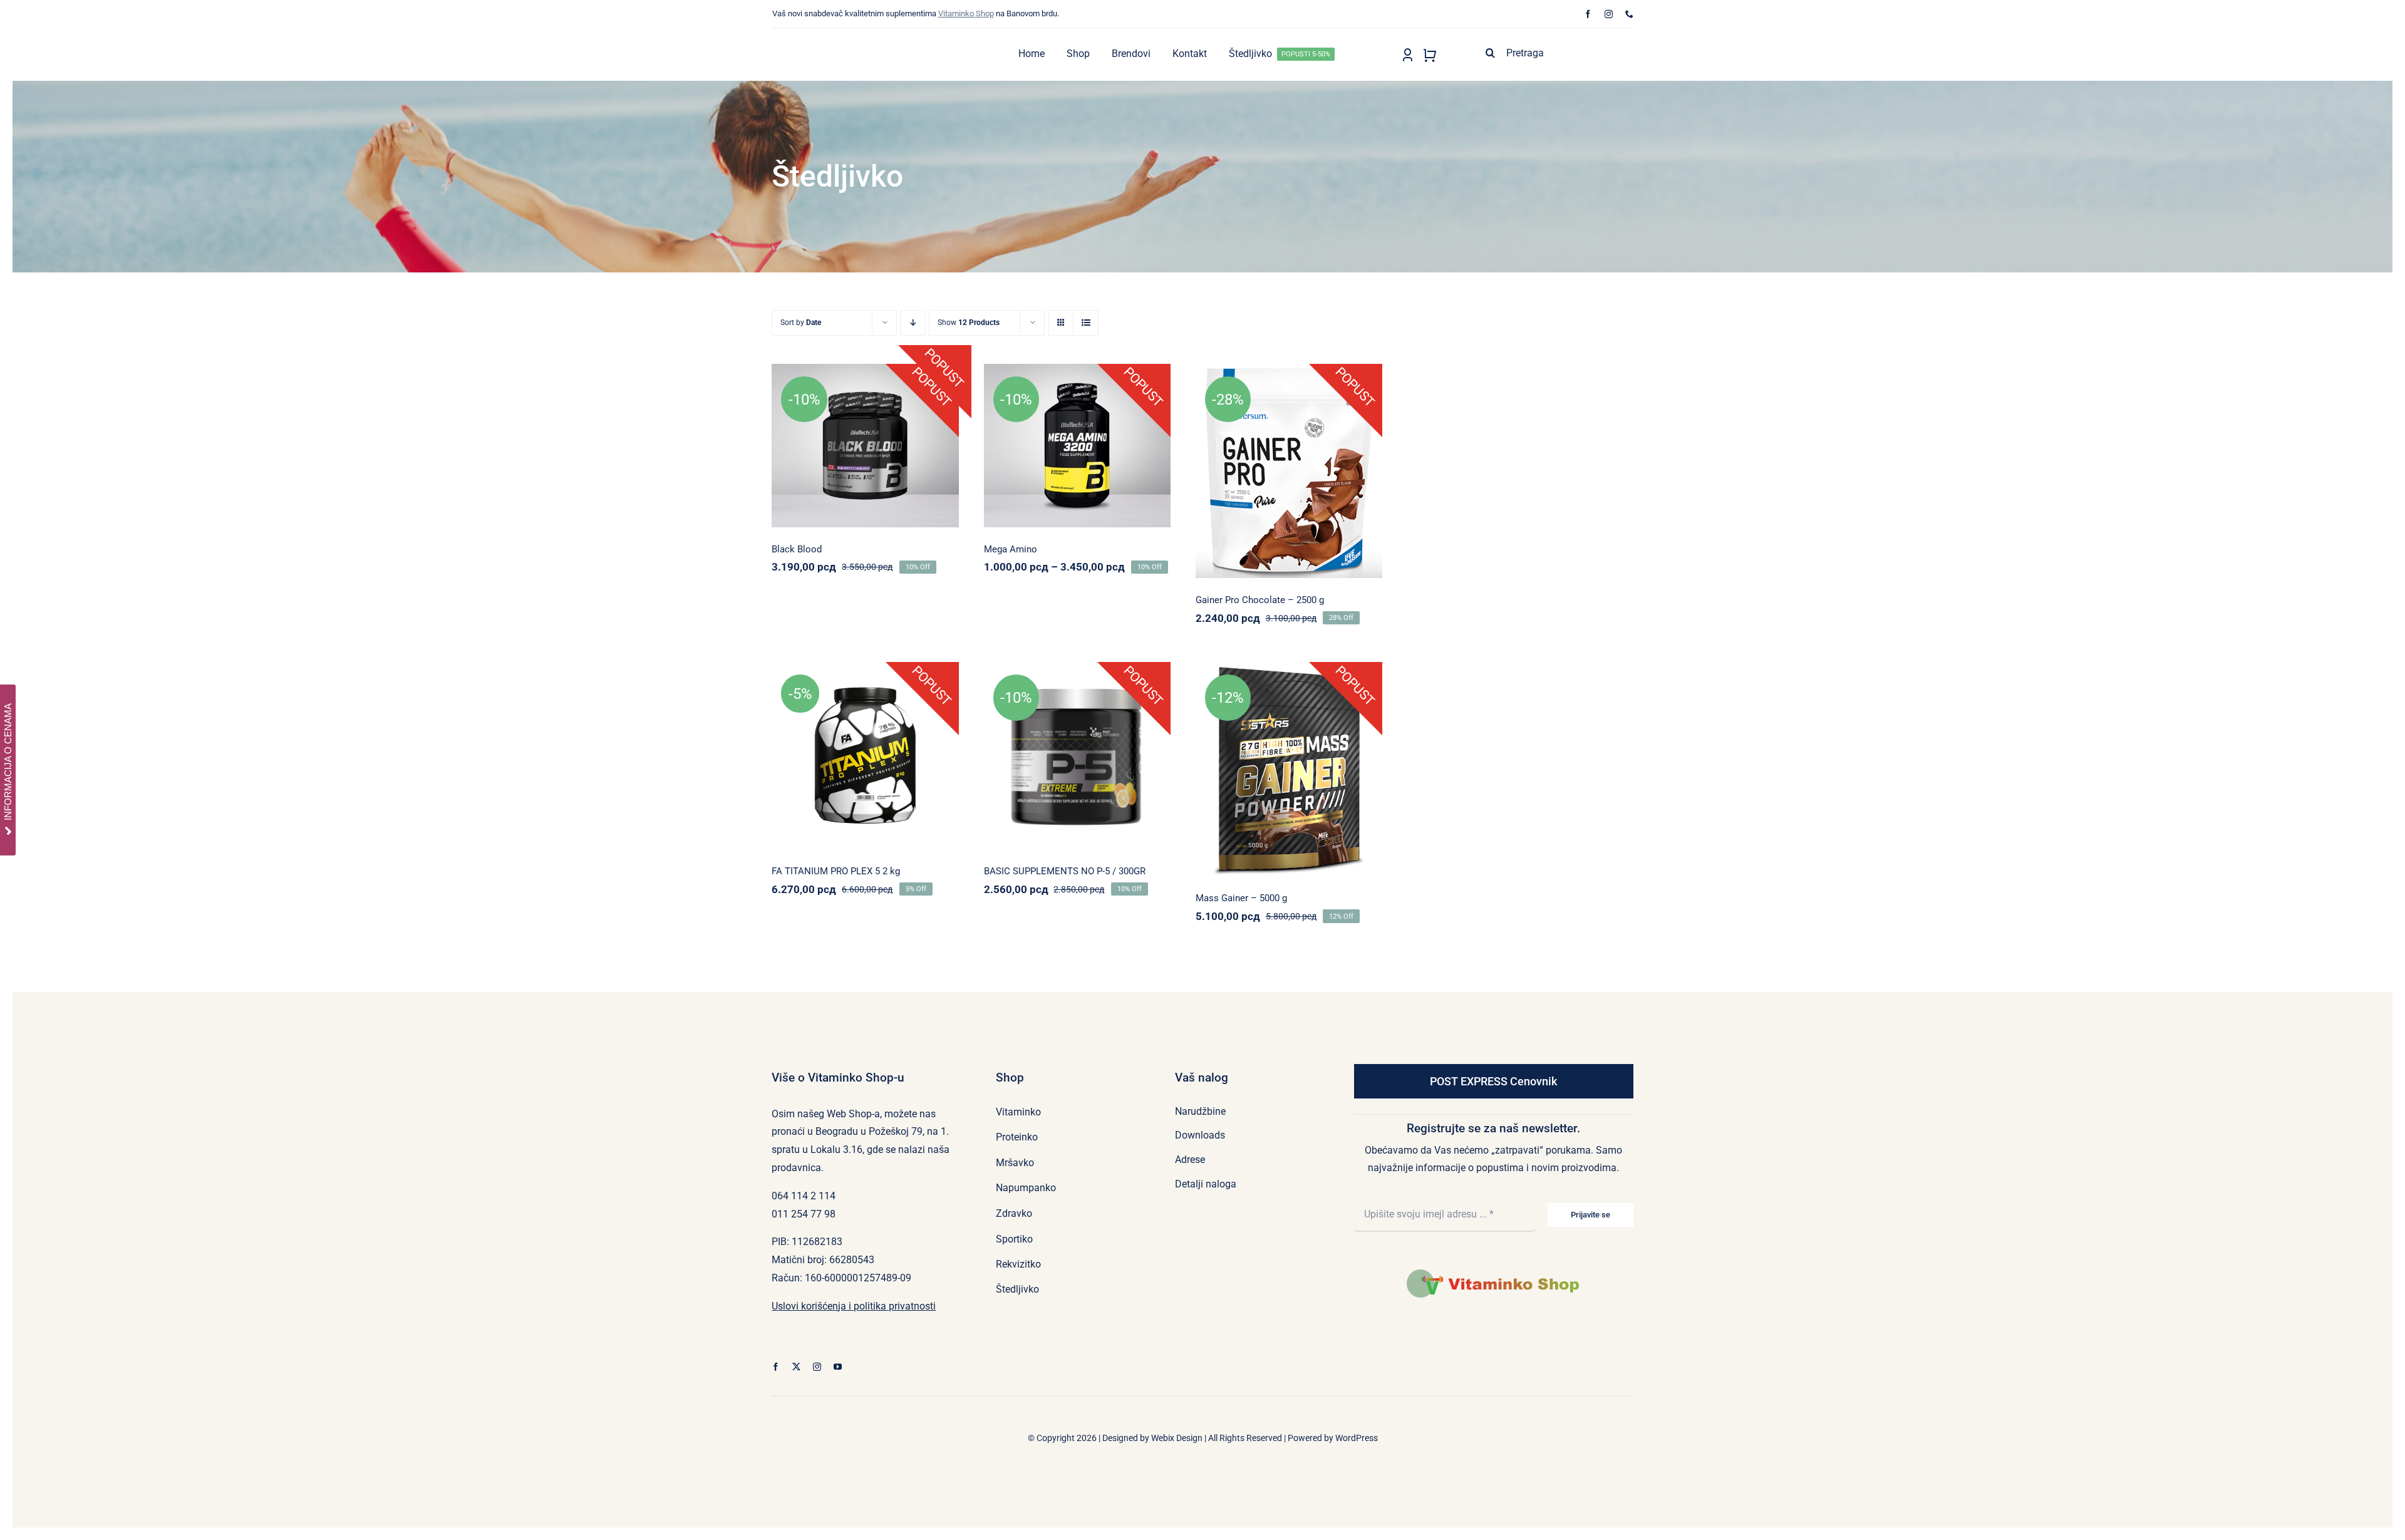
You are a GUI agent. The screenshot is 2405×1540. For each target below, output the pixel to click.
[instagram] (1609, 14)
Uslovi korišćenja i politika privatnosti (854, 1306)
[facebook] (1588, 14)
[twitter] (796, 1367)
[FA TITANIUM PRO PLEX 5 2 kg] (865, 755)
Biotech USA (814, 418)
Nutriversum (1262, 444)
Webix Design (1177, 1438)
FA (804, 736)
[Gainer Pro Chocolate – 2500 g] (1289, 471)
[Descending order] (913, 323)
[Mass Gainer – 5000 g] (1289, 769)
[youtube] (838, 1367)
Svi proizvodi (1289, 458)
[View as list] (1086, 323)
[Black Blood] (865, 446)
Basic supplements (1051, 738)
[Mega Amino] (1077, 446)
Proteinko (1305, 444)
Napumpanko (863, 418)
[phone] (1629, 14)
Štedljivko (1342, 444)
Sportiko (1074, 418)
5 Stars (1227, 749)
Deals (1227, 444)
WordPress (1357, 1438)
